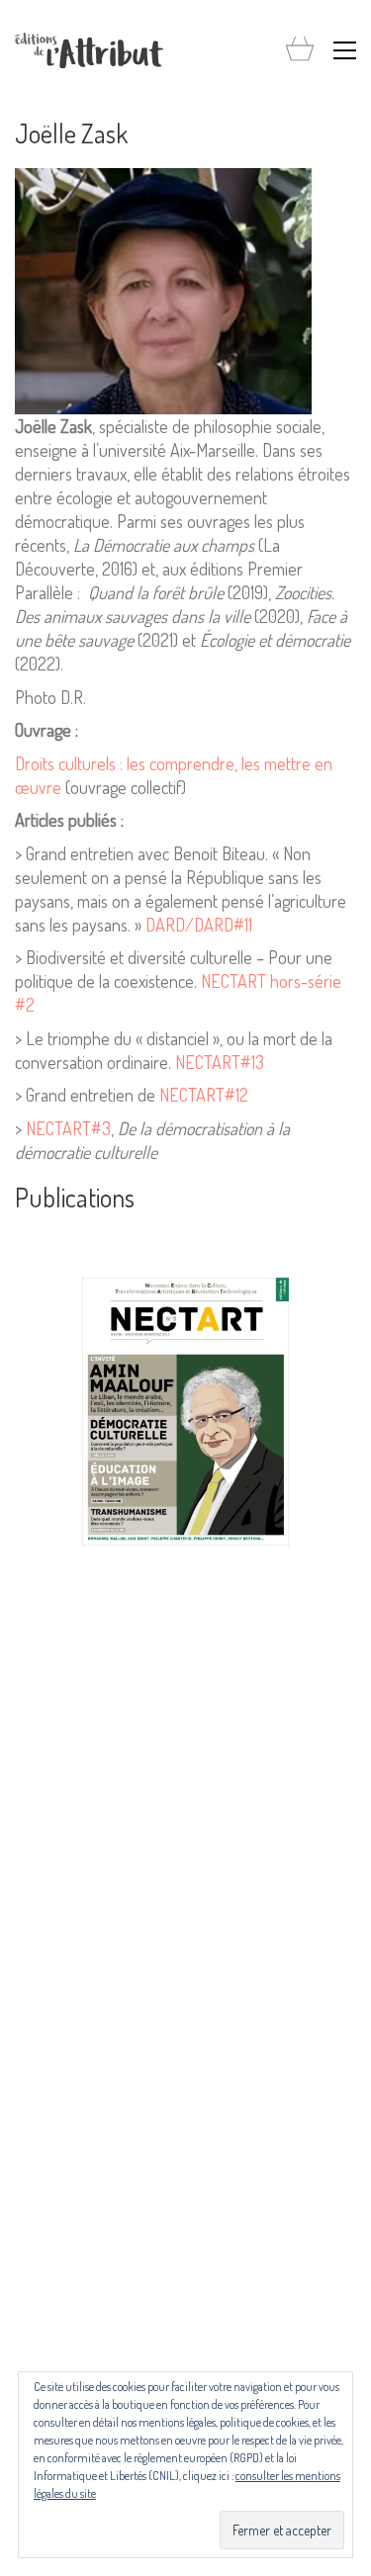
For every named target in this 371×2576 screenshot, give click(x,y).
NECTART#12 (204, 1095)
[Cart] (300, 50)
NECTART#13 (220, 1062)
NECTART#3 (68, 1128)
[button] (345, 50)
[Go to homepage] (89, 50)
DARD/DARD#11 (199, 925)
